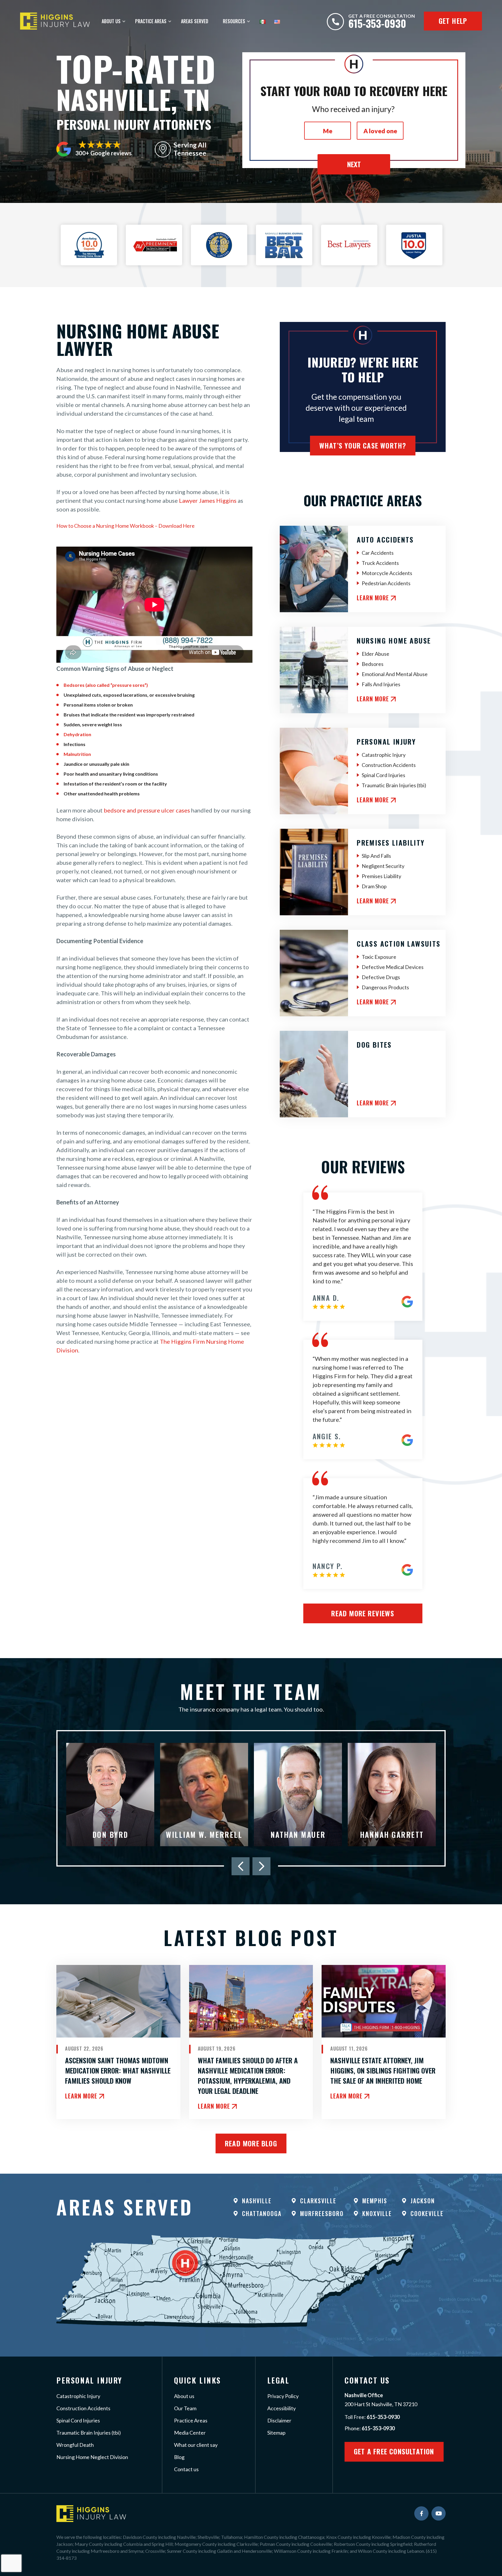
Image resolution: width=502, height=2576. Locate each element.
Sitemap (276, 2433)
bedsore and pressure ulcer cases (147, 810)
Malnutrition (77, 754)
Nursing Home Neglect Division (92, 2457)
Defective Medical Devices (393, 967)
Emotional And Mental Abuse (395, 674)
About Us (111, 21)
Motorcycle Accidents (387, 573)
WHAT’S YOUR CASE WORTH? (363, 445)
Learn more (373, 598)
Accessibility (282, 2408)
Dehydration (77, 734)
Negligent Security (383, 866)
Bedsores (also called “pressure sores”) (106, 685)
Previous (241, 1866)
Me (328, 131)
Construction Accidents (389, 765)
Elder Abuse (375, 654)
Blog (179, 2457)
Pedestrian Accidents (386, 583)
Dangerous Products (385, 987)
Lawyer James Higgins (208, 500)
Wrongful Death (75, 2445)
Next (354, 164)
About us (184, 2396)
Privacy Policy (283, 2396)
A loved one (380, 131)
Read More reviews (363, 1613)
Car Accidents (378, 553)
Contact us (186, 2469)
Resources (234, 21)
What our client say (196, 2445)
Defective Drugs (381, 977)
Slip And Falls (376, 856)
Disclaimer (279, 2420)
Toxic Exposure (379, 957)
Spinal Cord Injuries (383, 775)
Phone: (370, 2428)
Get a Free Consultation (394, 2451)
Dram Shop (374, 886)
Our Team (185, 2408)
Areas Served (195, 21)
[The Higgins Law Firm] (55, 21)
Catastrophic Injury (384, 755)
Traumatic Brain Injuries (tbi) (394, 785)
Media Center (190, 2433)
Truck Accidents (380, 563)
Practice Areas (151, 21)
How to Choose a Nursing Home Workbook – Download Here (125, 526)
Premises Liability (381, 876)
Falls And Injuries (381, 684)
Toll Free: (372, 2417)
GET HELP (453, 21)
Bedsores (373, 664)
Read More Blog (251, 2143)
